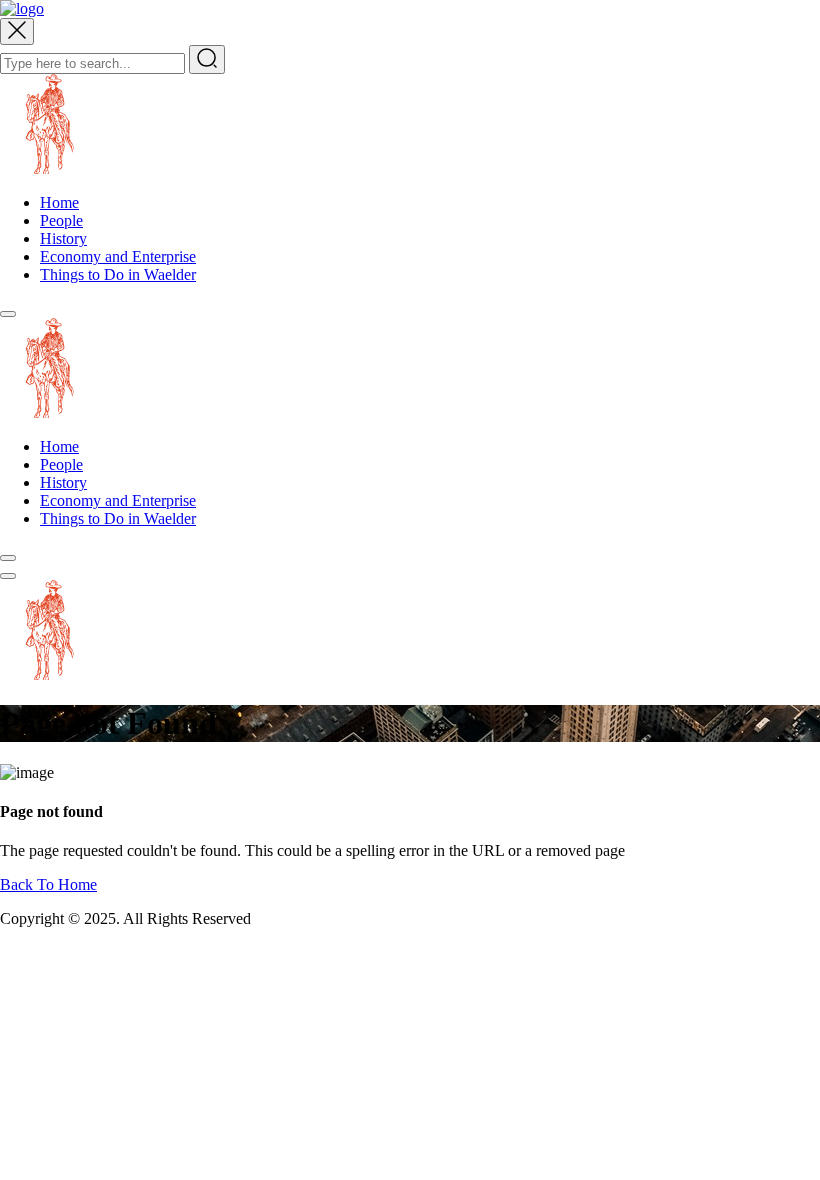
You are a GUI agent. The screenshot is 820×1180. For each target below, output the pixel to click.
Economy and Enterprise (118, 256)
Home (59, 202)
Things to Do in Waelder (118, 274)
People (61, 220)
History (63, 238)
